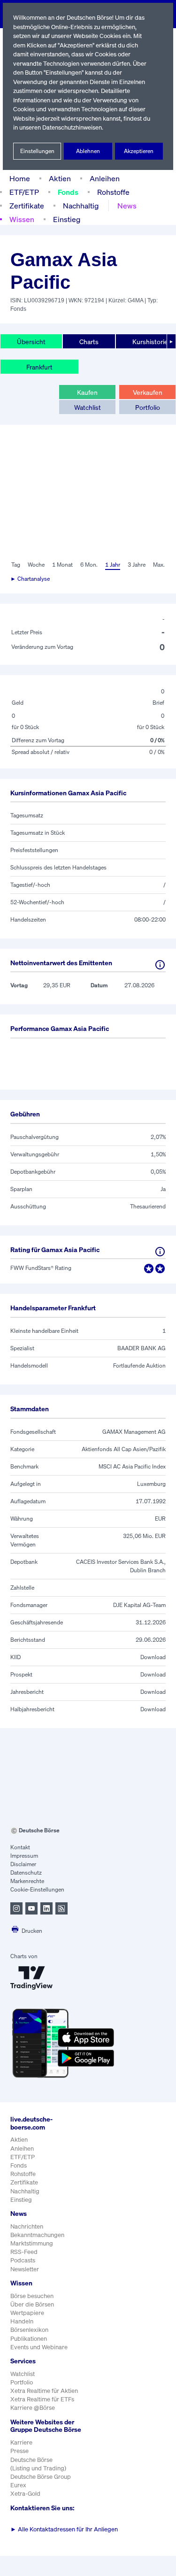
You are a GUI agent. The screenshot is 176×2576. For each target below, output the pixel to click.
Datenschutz (26, 1872)
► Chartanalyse (30, 579)
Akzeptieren (139, 151)
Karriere (21, 2442)
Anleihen (105, 178)
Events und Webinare (39, 2347)
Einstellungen (37, 151)
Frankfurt (39, 367)
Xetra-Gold (25, 2494)
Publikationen (29, 2339)
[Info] (160, 965)
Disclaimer (23, 1864)
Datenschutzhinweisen (72, 127)
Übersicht (31, 342)
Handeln (22, 2321)
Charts (89, 342)
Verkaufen (148, 392)
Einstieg (67, 219)
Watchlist (88, 407)
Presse (19, 2451)
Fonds (68, 192)
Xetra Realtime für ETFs (42, 2399)
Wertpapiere (27, 2313)
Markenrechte (27, 1881)
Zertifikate (27, 206)
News (127, 206)
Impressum (24, 1856)
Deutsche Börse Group (41, 2477)
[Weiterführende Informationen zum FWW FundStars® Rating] (160, 1252)
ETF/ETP (24, 192)
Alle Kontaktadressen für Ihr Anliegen (64, 2529)
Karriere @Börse (33, 2408)
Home (20, 178)
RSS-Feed (24, 2252)
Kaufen (87, 392)
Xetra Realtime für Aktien (44, 2391)
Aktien (60, 178)
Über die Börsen (32, 2304)
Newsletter (25, 2269)
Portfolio (148, 407)
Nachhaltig (81, 206)
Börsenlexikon (29, 2330)
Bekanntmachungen (37, 2235)
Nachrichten (27, 2226)
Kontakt (20, 1847)
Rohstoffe (113, 192)
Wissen (22, 219)
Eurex (18, 2485)
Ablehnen (88, 151)
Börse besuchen (32, 2296)
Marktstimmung (32, 2243)
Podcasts (23, 2260)
